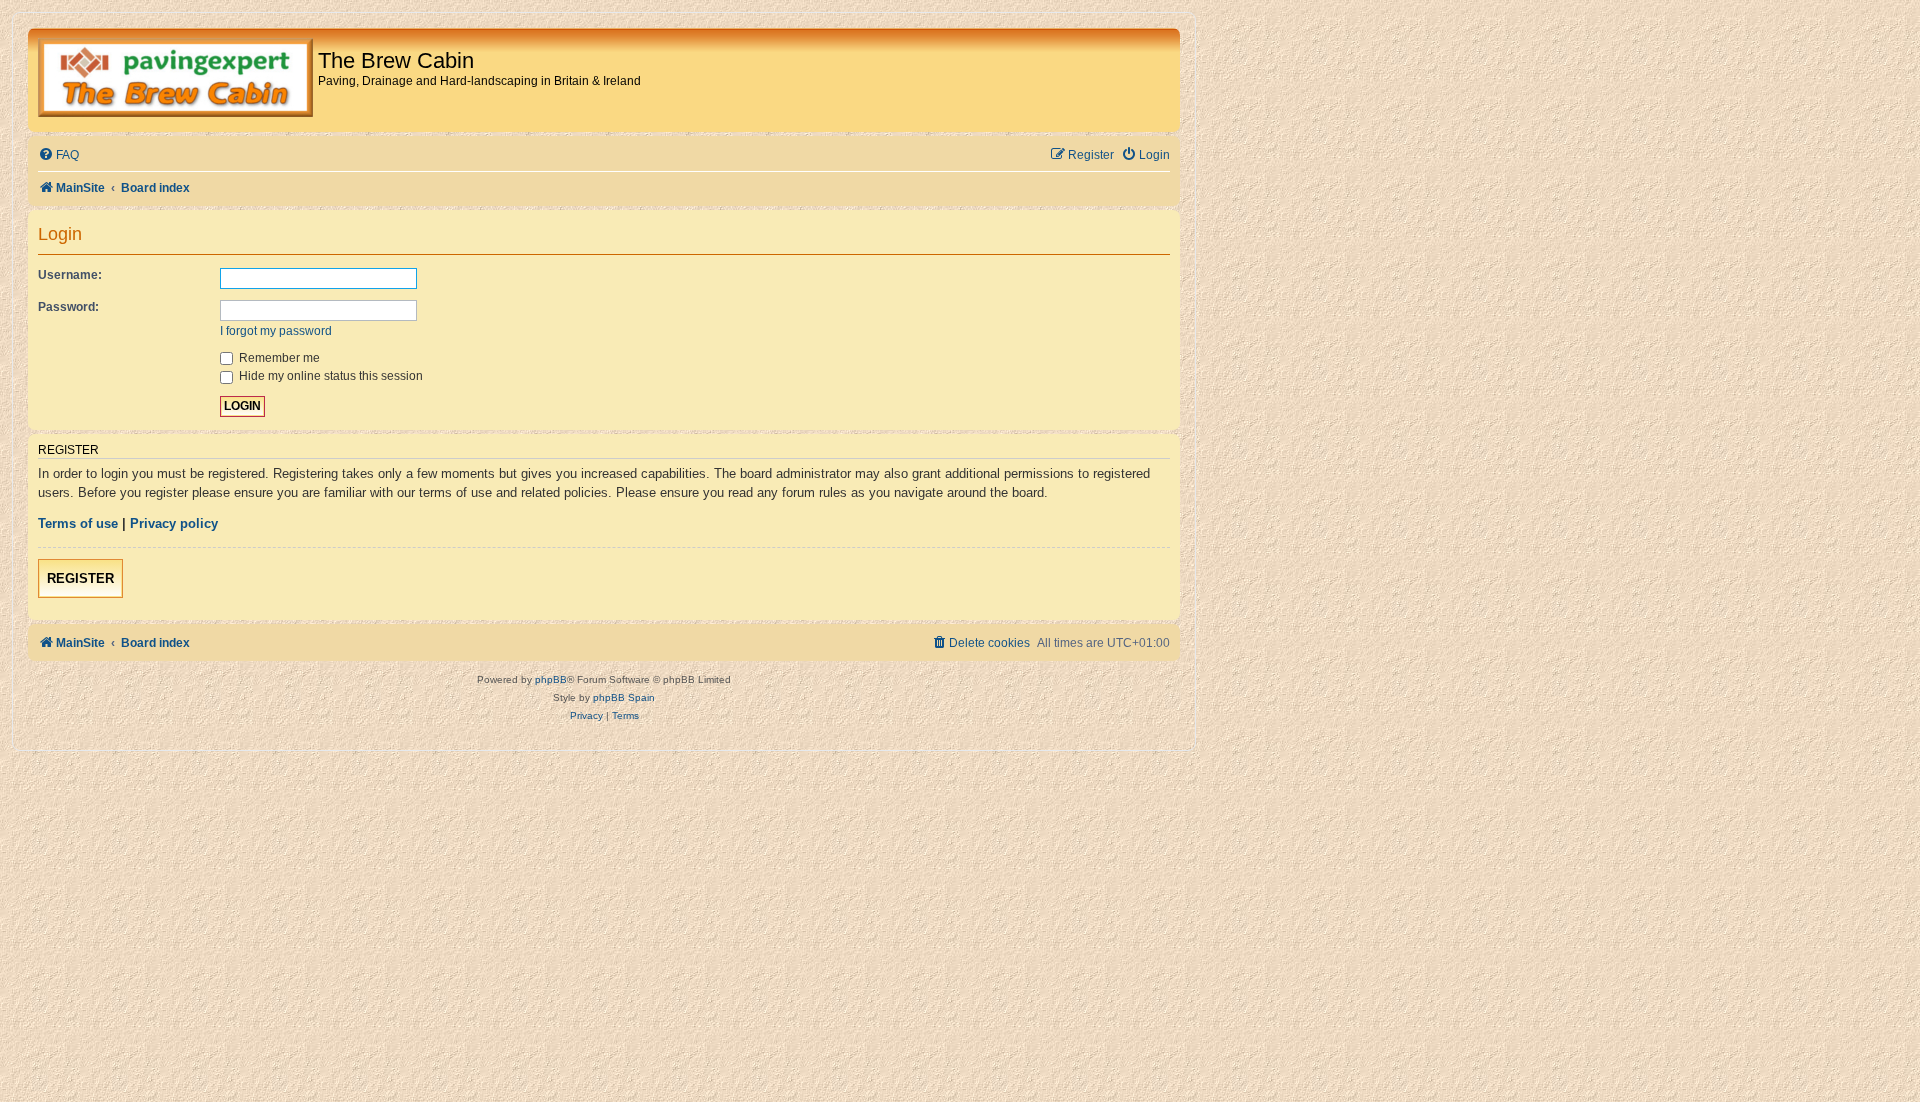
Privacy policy (174, 523)
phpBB (551, 679)
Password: (68, 307)
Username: (70, 275)
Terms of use (78, 523)
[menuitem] (58, 155)
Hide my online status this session (329, 376)
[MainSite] (175, 80)
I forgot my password (276, 331)
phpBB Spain (624, 697)
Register (80, 578)
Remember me (278, 358)
